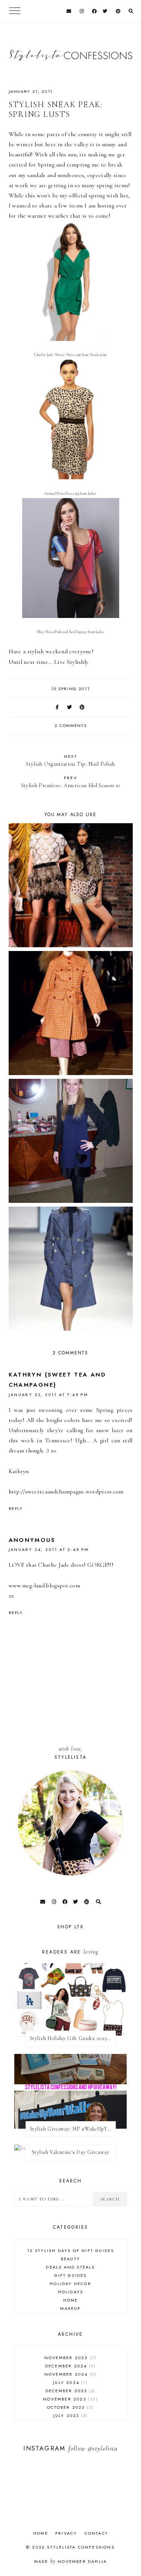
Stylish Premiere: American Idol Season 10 (70, 782)
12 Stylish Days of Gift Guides (71, 2250)
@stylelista (103, 2448)
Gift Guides (70, 2275)
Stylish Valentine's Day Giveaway (71, 2152)
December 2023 (70, 2391)
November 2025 (70, 2358)
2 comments (71, 725)
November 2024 (70, 2374)
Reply (16, 1508)
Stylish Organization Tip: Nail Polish (70, 760)
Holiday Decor (70, 2284)
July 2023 (70, 2415)
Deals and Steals (70, 2267)
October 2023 (70, 2407)
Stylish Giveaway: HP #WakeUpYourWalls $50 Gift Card (73, 2129)
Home (71, 2300)
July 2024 (69, 2382)
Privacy (66, 2533)
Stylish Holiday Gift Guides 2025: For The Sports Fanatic (73, 2038)
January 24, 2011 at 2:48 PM (49, 1549)
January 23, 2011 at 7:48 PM (49, 1395)
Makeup (70, 2308)
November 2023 (69, 2399)
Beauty (70, 2259)
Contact (96, 2533)
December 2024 (70, 2366)
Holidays (71, 2292)
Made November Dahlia (70, 2561)
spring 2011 (74, 689)
